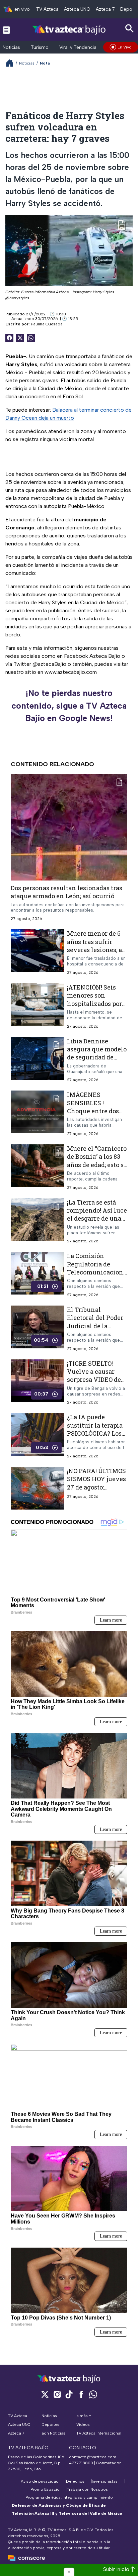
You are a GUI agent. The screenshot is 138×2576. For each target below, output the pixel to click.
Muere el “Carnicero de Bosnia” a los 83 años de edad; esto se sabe (97, 1161)
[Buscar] (130, 29)
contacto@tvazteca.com (93, 2457)
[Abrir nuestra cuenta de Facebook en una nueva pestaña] (81, 2394)
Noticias (11, 47)
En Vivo (125, 47)
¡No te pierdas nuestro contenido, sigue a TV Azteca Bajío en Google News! (69, 705)
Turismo (40, 47)
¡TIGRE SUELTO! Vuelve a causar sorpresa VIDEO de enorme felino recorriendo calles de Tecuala (94, 1383)
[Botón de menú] (6, 30)
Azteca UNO (77, 9)
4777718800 (81, 2463)
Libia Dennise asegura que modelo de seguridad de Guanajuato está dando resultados (97, 1057)
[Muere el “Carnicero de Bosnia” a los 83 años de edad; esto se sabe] (38, 1167)
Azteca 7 (105, 9)
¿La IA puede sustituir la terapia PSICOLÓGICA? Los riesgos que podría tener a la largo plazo (95, 1437)
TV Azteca (47, 9)
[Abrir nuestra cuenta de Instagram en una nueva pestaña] (57, 2394)
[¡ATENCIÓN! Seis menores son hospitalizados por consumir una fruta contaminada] (38, 1006)
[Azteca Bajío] (69, 30)
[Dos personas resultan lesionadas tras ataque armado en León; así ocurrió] (69, 827)
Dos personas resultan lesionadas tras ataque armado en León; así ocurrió (66, 892)
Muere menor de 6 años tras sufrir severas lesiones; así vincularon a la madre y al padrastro (97, 954)
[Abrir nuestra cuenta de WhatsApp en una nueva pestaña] (93, 2394)
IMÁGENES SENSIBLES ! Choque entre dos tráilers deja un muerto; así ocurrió (95, 1111)
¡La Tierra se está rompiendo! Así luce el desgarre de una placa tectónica (97, 1214)
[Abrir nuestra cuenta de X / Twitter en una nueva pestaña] (45, 2394)
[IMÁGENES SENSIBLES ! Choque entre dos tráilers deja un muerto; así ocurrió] (38, 1113)
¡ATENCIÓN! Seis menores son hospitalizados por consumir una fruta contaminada (96, 1003)
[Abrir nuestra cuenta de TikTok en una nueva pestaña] (69, 2394)
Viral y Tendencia (78, 47)
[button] (69, 2572)
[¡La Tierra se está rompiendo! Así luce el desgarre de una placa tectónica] (38, 1221)
